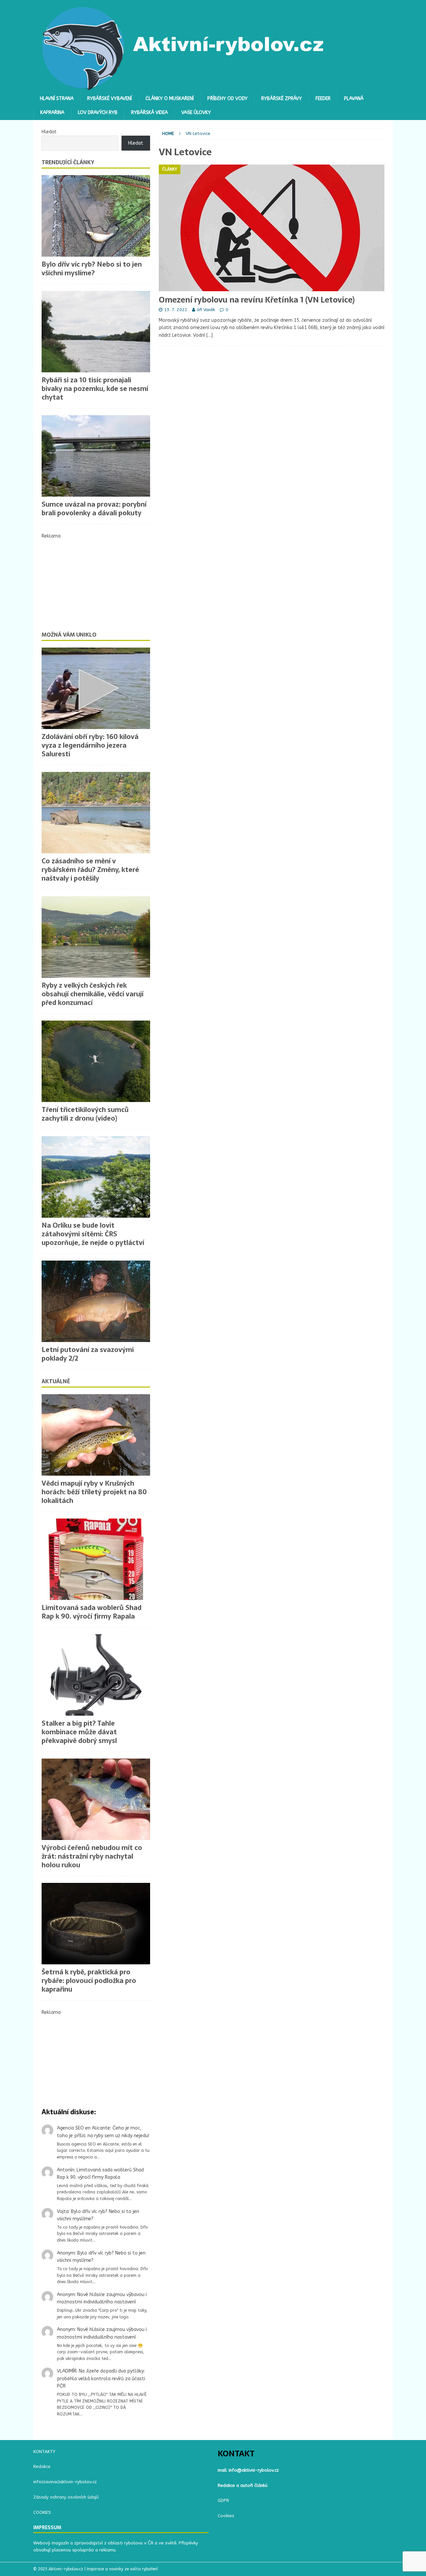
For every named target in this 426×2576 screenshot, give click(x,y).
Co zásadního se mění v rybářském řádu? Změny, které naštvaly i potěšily (90, 870)
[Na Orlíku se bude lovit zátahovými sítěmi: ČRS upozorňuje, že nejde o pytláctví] (96, 1177)
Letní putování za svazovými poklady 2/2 (88, 1354)
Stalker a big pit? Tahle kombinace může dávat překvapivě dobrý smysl (79, 1732)
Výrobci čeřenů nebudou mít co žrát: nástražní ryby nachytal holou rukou (92, 1856)
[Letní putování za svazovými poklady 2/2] (96, 1301)
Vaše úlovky (196, 113)
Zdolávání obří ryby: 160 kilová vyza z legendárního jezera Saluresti (90, 745)
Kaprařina (52, 113)
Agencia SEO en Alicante (84, 2128)
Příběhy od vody (227, 99)
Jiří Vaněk (206, 310)
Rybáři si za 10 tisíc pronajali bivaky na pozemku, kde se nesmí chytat (95, 389)
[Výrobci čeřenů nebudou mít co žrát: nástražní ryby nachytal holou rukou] (96, 1799)
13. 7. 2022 (176, 310)
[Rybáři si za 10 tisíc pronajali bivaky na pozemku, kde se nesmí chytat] (96, 332)
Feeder (323, 99)
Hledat (49, 132)
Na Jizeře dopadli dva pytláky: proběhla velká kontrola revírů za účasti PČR (101, 2379)
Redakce (42, 2466)
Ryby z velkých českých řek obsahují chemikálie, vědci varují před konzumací (93, 994)
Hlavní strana (57, 99)
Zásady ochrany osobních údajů (66, 2497)
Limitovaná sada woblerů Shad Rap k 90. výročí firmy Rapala (92, 1612)
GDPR (223, 2500)
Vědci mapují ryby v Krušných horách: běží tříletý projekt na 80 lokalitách (94, 1492)
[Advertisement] (96, 581)
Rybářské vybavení (109, 99)
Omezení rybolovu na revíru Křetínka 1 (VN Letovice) (257, 300)
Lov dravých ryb (98, 113)
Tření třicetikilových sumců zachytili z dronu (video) (85, 1114)
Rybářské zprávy (282, 99)
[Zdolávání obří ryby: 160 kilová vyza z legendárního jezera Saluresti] (96, 688)
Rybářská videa (149, 113)
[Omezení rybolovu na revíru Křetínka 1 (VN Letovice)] (272, 228)
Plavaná (354, 99)
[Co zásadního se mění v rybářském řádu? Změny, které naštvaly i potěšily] (96, 813)
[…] (210, 335)
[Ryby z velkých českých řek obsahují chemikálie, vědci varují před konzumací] (96, 937)
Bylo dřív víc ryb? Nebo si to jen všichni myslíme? (92, 269)
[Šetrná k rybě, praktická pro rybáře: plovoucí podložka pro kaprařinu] (96, 1924)
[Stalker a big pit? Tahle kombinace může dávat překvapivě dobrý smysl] (96, 1675)
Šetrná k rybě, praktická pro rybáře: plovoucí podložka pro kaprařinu (89, 1981)
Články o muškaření (170, 99)
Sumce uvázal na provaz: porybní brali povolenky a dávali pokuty (94, 509)
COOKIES (42, 2512)
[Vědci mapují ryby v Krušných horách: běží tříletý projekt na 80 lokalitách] (96, 1435)
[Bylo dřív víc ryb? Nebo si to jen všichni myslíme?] (96, 216)
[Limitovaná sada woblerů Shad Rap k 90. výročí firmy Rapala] (96, 1559)
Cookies (226, 2516)
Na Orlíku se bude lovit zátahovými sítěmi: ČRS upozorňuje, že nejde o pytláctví (93, 1234)
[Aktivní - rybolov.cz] (183, 88)
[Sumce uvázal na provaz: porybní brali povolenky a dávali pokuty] (96, 456)
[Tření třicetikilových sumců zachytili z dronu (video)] (96, 1061)
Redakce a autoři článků (243, 2485)
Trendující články (68, 162)
